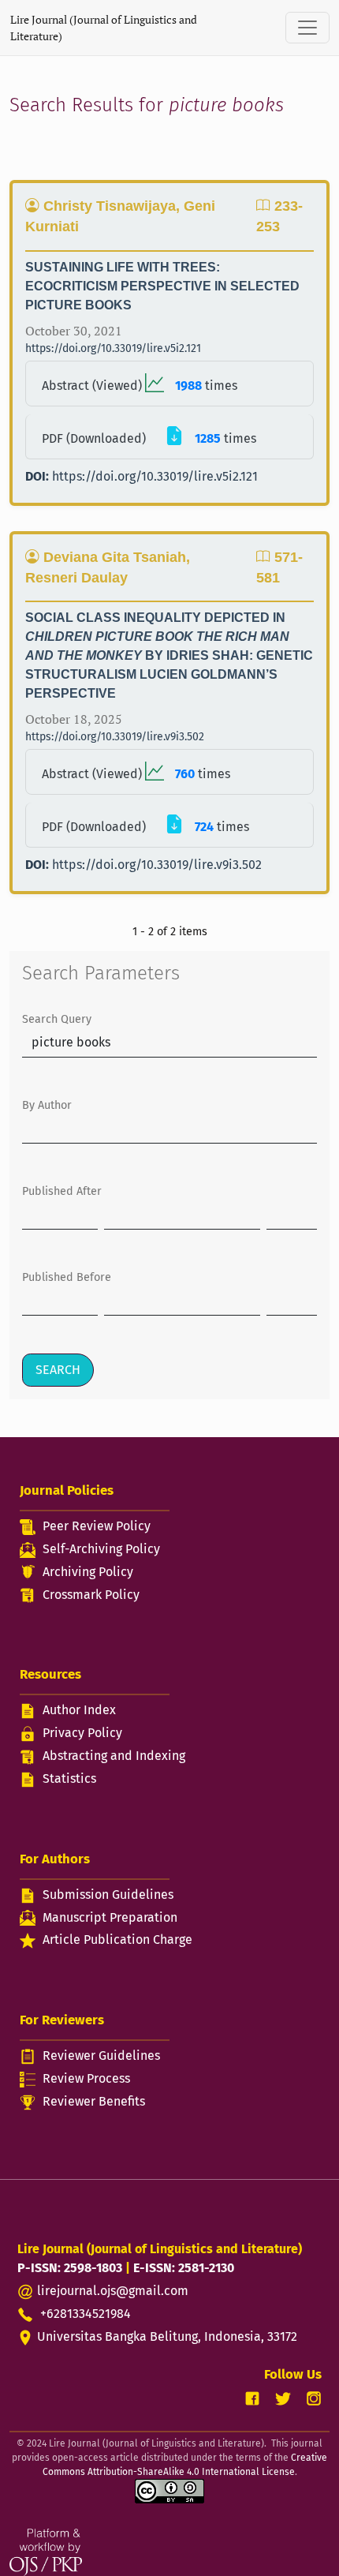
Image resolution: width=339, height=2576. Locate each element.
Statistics (69, 1778)
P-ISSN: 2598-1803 (70, 2268)
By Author (47, 1105)
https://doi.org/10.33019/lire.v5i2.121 (113, 348)
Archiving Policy (88, 1572)
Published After (62, 1191)
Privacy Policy (82, 1733)
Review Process (86, 2078)
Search (58, 1370)
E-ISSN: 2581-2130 (184, 2268)
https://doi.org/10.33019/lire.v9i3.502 (115, 737)
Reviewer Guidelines (101, 2056)
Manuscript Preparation (110, 1917)
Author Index (79, 1710)
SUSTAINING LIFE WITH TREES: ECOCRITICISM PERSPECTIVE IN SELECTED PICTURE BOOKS (162, 286)
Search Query (57, 1019)
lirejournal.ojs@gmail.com (113, 2291)
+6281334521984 (84, 2314)
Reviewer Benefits (94, 2101)
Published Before (67, 1277)
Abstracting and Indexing (114, 1756)
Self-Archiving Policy (101, 1549)
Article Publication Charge (117, 1939)
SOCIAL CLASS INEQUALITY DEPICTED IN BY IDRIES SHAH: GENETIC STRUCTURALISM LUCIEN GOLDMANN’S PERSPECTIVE (169, 655)
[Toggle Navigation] (307, 28)
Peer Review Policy (97, 1526)
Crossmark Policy (91, 1595)
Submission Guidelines (108, 1895)
